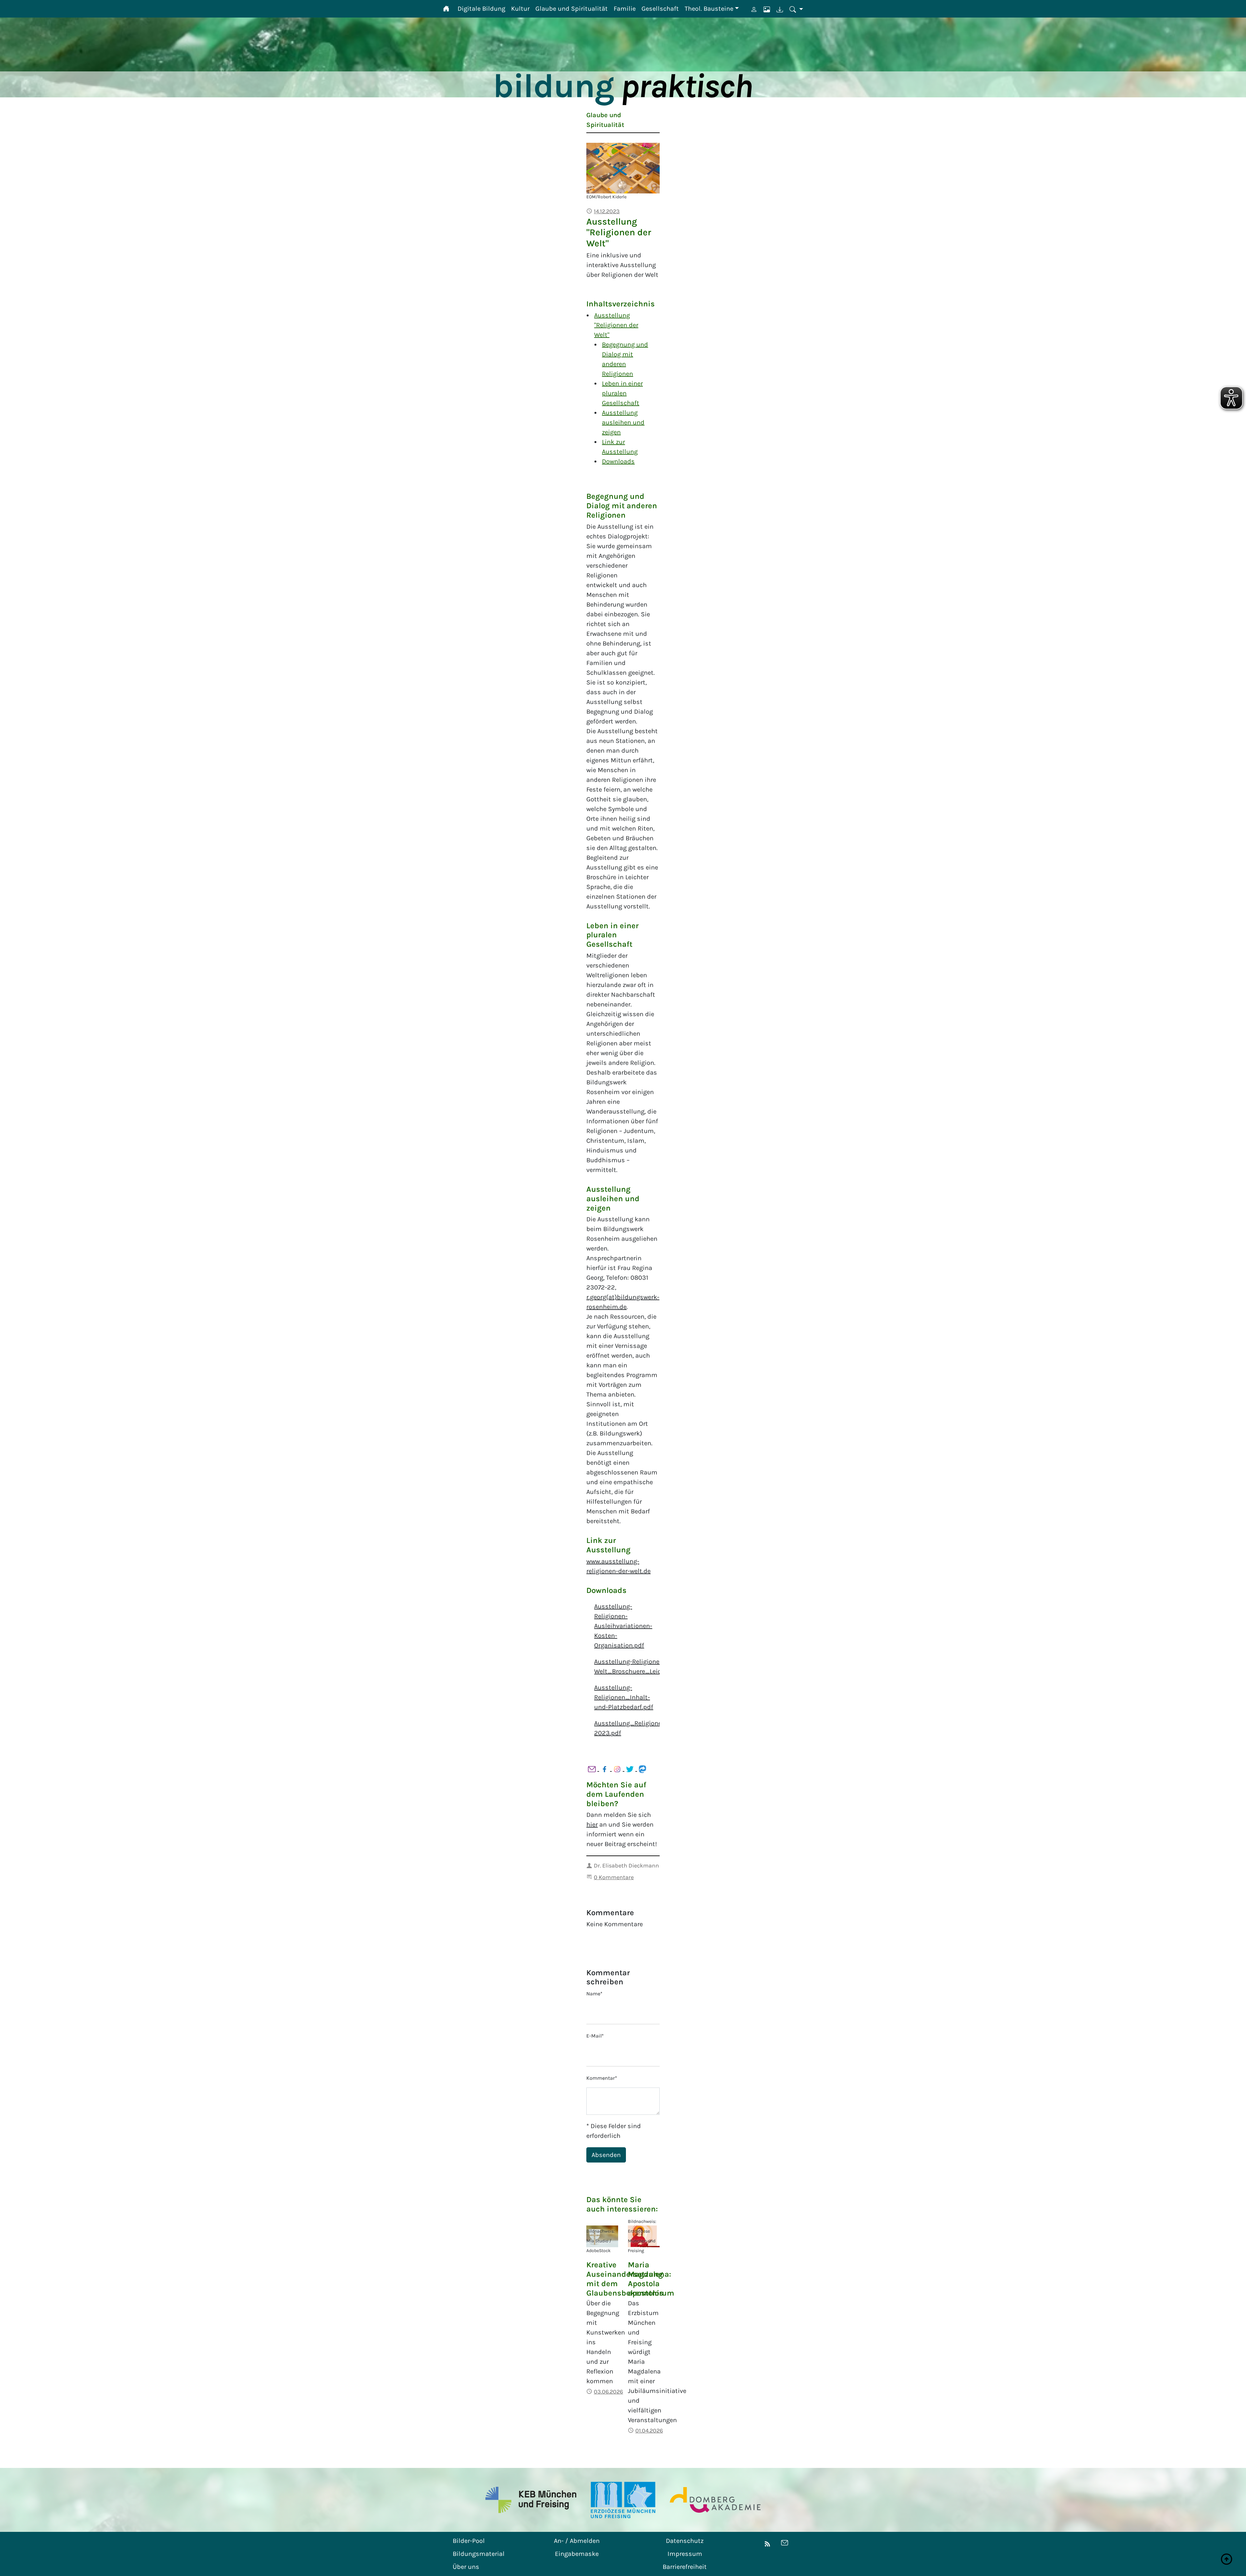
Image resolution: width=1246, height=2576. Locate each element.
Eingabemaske (577, 2554)
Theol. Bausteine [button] (709, 9)
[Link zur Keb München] (531, 2500)
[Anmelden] (751, 10)
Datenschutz (685, 2541)
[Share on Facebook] (605, 1769)
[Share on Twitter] (631, 1769)
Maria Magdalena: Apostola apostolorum (651, 2279)
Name (594, 1994)
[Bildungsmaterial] (776, 10)
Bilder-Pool (469, 2541)
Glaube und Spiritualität (572, 9)
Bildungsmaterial (479, 2554)
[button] (793, 10)
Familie (625, 9)
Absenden (606, 2155)
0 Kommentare (614, 1877)
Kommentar (602, 2078)
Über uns (466, 2567)
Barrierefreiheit (685, 2567)
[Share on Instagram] (618, 1769)
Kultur (520, 9)
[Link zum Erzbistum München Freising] (623, 2500)
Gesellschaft (660, 9)
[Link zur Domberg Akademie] (715, 2500)
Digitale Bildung (481, 9)
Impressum (685, 2554)
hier (592, 1824)
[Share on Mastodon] (642, 1769)
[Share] (593, 1769)
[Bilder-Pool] (763, 10)
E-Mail (595, 2036)
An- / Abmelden (577, 2541)
